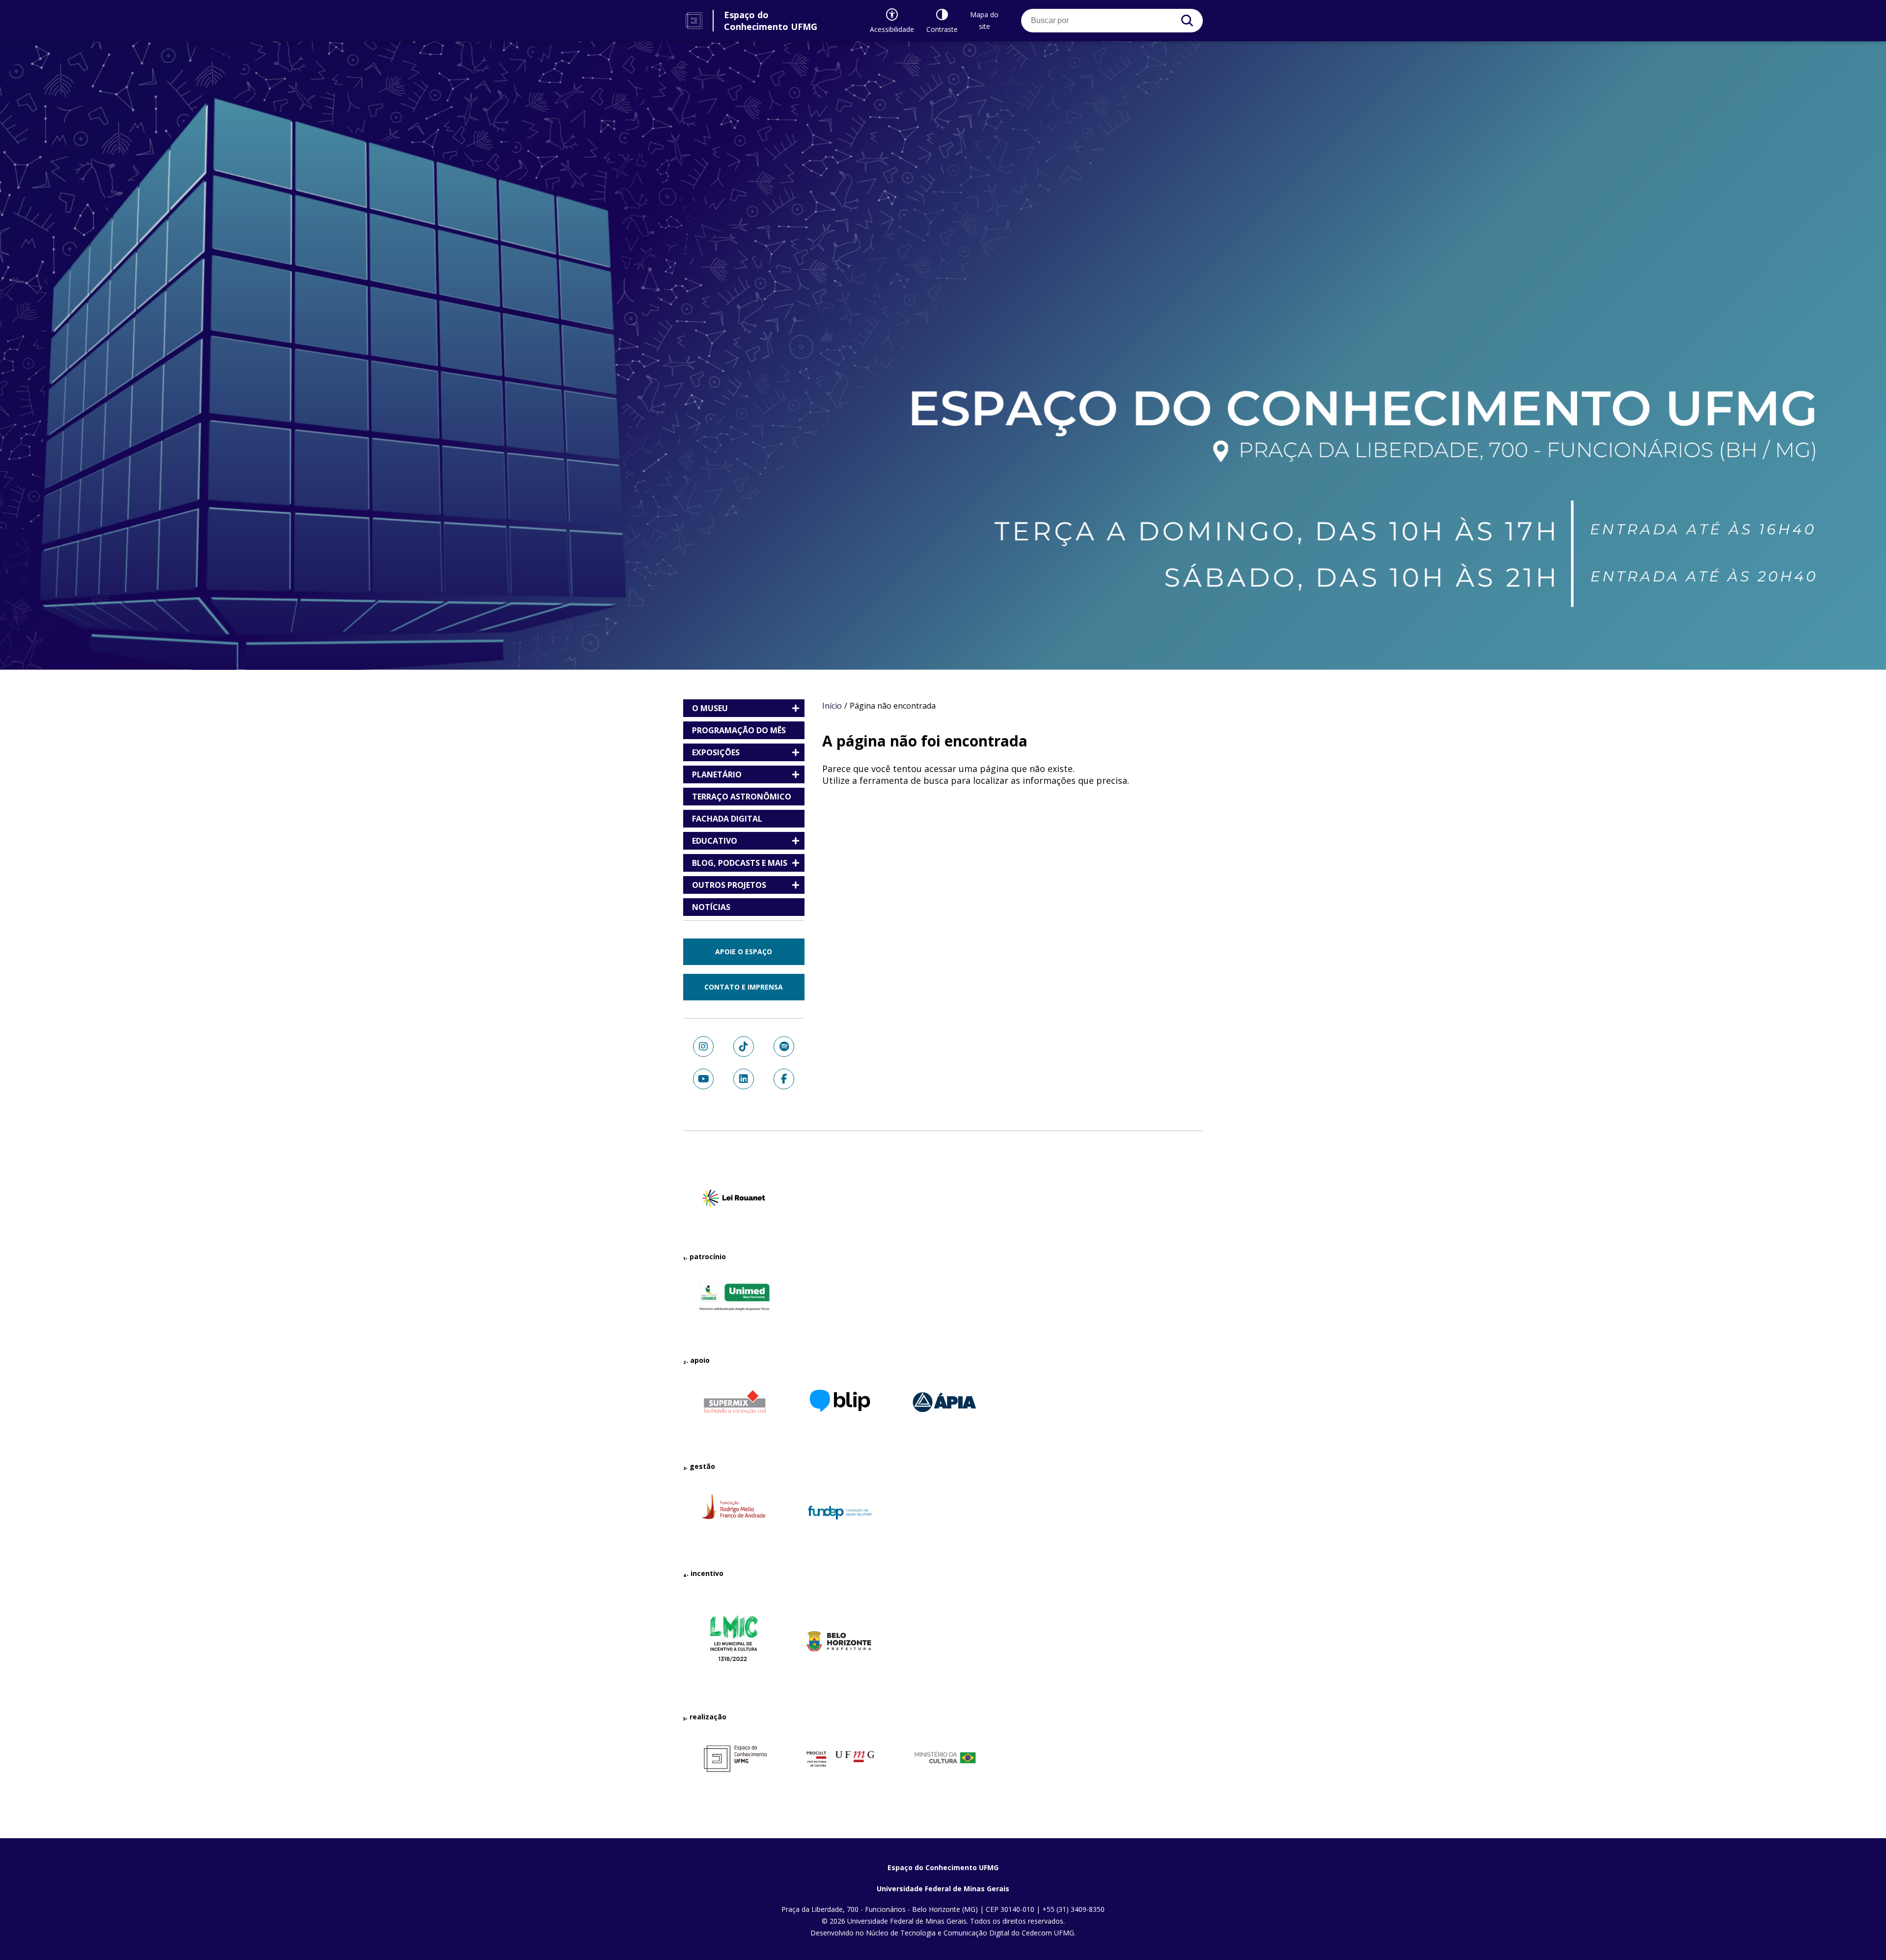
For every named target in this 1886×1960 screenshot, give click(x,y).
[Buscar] (1187, 21)
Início (832, 706)
